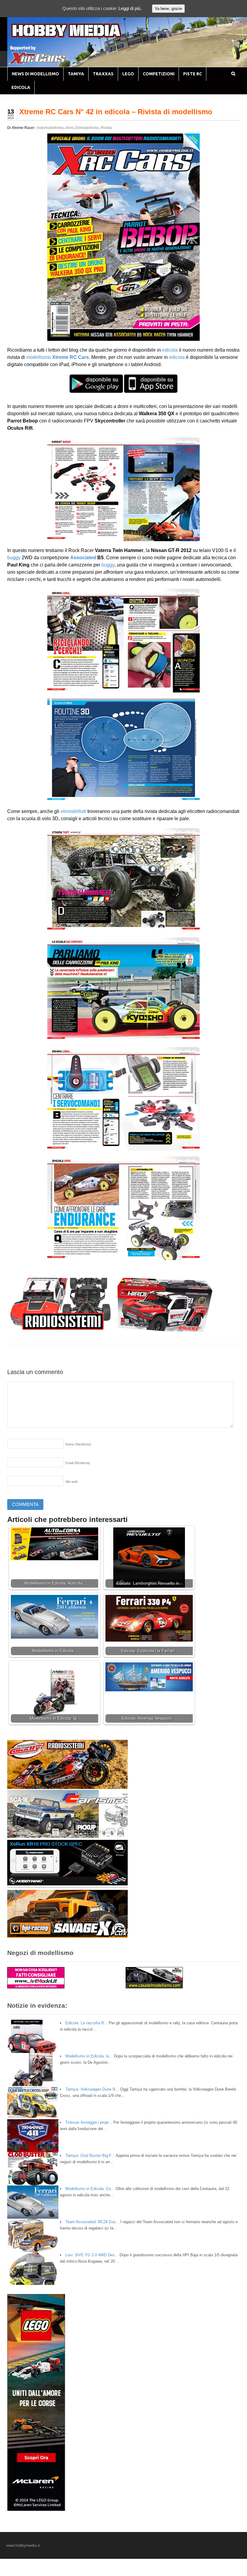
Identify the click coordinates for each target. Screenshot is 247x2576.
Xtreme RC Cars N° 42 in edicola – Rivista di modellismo (116, 112)
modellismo (39, 357)
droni (70, 128)
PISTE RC (192, 74)
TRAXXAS (103, 74)
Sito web (72, 1482)
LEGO (128, 74)
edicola (170, 350)
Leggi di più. (130, 8)
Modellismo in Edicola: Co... (90, 2189)
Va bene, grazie (168, 9)
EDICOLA (21, 87)
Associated (83, 558)
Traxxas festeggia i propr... (89, 2122)
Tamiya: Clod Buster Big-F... (90, 2156)
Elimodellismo (87, 128)
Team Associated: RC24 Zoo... (92, 2222)
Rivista (106, 128)
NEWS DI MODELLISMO (35, 74)
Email (78, 1463)
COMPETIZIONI (159, 74)
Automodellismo (50, 128)
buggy (14, 558)
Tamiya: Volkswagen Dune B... (92, 2089)
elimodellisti (73, 811)
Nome (78, 1444)
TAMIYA (76, 74)
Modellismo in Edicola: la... (89, 2056)
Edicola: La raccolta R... (86, 2023)
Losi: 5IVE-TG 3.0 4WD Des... (92, 2255)
